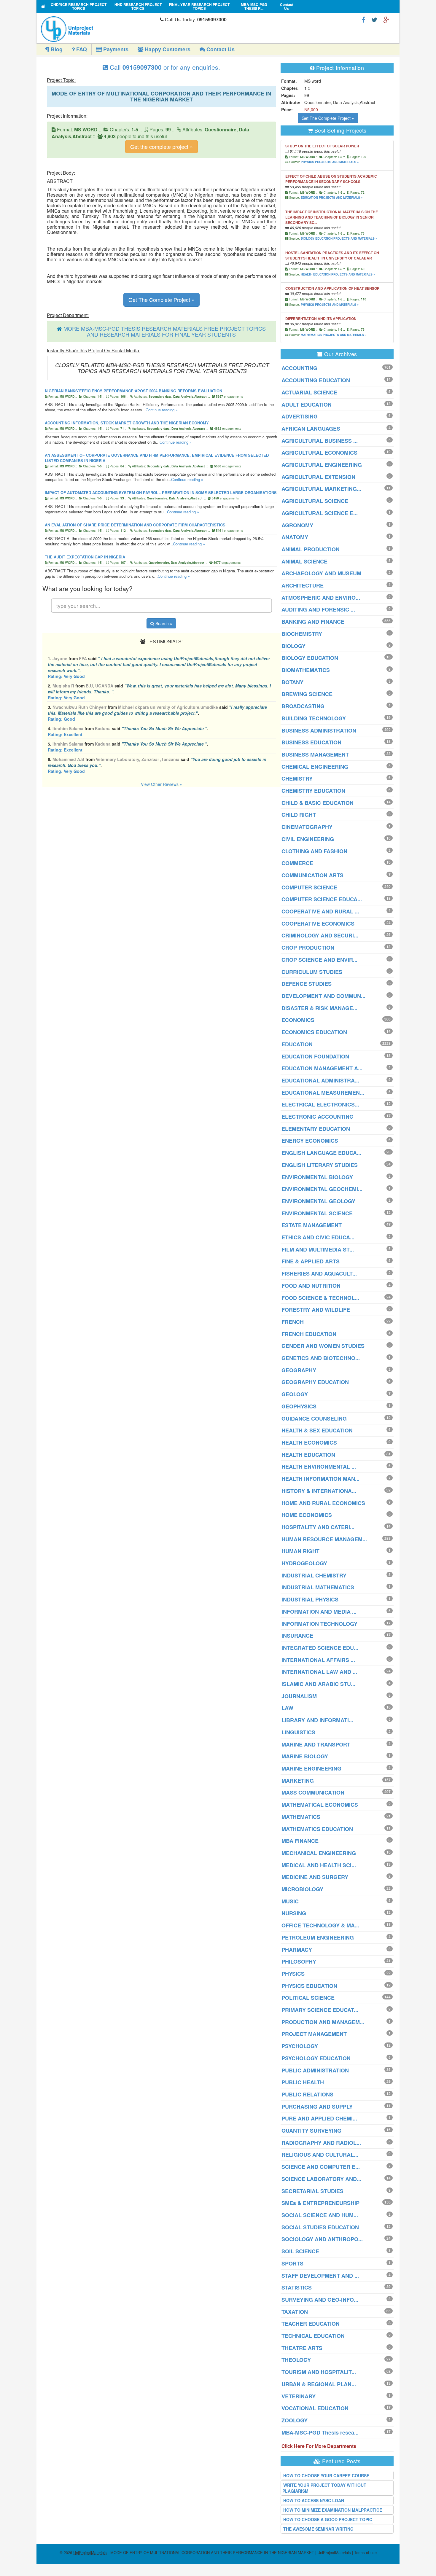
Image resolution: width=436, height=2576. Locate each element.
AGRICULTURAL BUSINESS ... (320, 441)
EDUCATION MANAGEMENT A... (322, 1068)
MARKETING (298, 1781)
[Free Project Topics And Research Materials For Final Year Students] (43, 6)
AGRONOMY (297, 525)
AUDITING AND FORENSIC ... (318, 609)
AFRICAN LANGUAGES (311, 429)
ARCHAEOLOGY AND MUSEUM (321, 573)
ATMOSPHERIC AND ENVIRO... (321, 598)
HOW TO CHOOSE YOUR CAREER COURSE (326, 2475)
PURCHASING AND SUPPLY (317, 2107)
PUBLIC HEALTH (303, 2082)
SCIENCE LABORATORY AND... (321, 2179)
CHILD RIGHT (299, 815)
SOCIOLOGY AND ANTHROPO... (322, 2239)
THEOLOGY (296, 2360)
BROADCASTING (303, 706)
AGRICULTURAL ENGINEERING (322, 465)
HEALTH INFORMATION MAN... (320, 1479)
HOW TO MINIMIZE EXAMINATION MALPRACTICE (333, 2510)
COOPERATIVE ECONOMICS (318, 924)
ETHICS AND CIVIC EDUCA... (318, 1237)
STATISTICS (297, 2287)
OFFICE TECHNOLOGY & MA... (320, 1925)
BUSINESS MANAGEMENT (315, 754)
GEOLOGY (295, 1394)
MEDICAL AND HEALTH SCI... (319, 1865)
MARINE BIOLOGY (305, 1756)
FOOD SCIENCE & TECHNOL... (320, 1298)
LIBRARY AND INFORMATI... (317, 1720)
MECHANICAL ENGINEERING (319, 1853)
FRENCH (293, 1322)
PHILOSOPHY (299, 1962)
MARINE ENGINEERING (311, 1768)
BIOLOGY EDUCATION (310, 658)
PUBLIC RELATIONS (307, 2094)
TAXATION (295, 2312)
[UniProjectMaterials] (99, 29)
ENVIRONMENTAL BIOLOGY (317, 1177)
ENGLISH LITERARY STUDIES (320, 1165)
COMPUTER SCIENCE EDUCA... (322, 899)
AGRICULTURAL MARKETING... (321, 489)
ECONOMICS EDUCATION (314, 1032)
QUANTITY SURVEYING (311, 2131)
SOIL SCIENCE (300, 2251)
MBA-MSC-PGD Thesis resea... (320, 2432)
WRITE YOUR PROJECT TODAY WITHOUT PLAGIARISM (324, 2488)
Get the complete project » (161, 147)
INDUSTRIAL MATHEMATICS (318, 1587)
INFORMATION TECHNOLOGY (319, 1624)
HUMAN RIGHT (300, 1551)
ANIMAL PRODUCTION (311, 549)
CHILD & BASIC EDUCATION (318, 803)
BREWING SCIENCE (307, 694)
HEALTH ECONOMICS (309, 1443)
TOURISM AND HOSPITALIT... (319, 2372)
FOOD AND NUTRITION (311, 1286)
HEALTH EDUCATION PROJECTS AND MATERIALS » (338, 274)
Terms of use (365, 2552)
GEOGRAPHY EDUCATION (315, 1382)
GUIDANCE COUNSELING (314, 1418)
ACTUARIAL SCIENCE (309, 392)
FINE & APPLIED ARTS (311, 1261)
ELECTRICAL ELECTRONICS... (320, 1104)
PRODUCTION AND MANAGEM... (323, 2022)
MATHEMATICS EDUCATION (317, 1829)
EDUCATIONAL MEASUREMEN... (323, 1093)
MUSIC (290, 1901)
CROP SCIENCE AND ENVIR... (319, 960)
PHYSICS (293, 1974)
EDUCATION (297, 1044)
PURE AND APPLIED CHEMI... (319, 2118)
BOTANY (292, 682)
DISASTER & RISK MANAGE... (319, 1008)
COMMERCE (297, 863)
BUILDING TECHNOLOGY (314, 718)
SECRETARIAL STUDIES (312, 2191)
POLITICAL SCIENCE (308, 1998)
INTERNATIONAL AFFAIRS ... (318, 1660)
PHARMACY (297, 1950)
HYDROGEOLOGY (304, 1563)
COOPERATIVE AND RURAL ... (320, 911)
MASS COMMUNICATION (313, 1792)
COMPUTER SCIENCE (309, 887)
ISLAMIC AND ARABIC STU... (318, 1684)
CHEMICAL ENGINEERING (315, 767)
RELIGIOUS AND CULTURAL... (320, 2155)
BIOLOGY (293, 646)
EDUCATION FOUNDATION (315, 1056)
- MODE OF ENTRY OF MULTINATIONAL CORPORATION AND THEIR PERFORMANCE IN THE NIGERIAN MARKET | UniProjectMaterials (212, 2552)
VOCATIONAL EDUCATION (315, 2408)
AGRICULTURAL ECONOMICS (319, 453)
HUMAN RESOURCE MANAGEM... (324, 1539)
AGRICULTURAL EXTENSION (318, 477)
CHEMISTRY (297, 778)
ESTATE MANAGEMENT (312, 1225)
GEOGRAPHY (299, 1370)
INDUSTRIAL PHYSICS (310, 1599)
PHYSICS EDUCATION (309, 1986)
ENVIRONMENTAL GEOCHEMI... (322, 1189)
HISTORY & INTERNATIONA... (319, 1491)
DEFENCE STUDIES (307, 984)
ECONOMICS (298, 1020)
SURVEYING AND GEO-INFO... (320, 2300)
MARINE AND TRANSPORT (316, 1744)
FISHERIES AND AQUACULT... (319, 1273)
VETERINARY (299, 2396)
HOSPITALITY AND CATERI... (318, 1527)
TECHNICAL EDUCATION (313, 2336)
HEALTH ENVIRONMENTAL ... (319, 1467)
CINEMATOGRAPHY (307, 827)
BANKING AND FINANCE (313, 622)
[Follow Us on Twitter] (374, 19)
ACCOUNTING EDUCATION (316, 380)
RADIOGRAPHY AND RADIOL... (321, 2143)
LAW (287, 1708)
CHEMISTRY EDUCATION (313, 791)
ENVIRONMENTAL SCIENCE (317, 1213)
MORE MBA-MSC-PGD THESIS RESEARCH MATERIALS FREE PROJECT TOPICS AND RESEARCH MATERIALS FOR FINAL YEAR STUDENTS (165, 331)
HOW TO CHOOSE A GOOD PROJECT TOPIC (328, 2519)
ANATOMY (295, 537)
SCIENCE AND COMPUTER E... (321, 2167)
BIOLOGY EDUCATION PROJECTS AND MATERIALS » (339, 238)
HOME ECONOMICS (307, 1515)
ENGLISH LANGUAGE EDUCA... (321, 1153)
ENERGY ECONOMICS (310, 1141)
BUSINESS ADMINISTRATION (319, 730)
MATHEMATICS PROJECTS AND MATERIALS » (334, 335)
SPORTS (292, 2263)
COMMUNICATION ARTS (312, 875)
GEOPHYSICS (299, 1406)
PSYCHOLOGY (300, 2046)
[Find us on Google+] (386, 19)
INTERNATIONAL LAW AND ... (319, 1672)
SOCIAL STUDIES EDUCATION (320, 2227)
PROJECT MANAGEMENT (314, 2034)
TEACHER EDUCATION (311, 2324)
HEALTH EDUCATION (308, 1455)
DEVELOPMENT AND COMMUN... (323, 996)
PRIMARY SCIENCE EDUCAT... (320, 2010)
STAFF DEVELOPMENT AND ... (320, 2276)
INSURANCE (297, 1636)
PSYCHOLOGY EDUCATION (316, 2058)
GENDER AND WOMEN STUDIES (323, 1346)
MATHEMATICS (301, 1817)
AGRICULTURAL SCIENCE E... (320, 513)
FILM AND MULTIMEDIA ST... (318, 1249)
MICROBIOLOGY (302, 1889)
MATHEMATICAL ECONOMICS (320, 1805)
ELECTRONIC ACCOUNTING (318, 1117)
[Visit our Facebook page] (363, 19)
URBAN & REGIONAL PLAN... (319, 2384)
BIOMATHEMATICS (306, 670)
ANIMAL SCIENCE (304, 561)
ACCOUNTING (299, 368)
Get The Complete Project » (161, 300)
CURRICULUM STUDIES (312, 972)
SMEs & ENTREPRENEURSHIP (320, 2203)
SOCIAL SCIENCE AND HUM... (320, 2215)
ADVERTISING (300, 416)
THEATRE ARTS (302, 2348)
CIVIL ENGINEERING (308, 839)
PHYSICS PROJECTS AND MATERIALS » (330, 162)
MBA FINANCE (300, 1841)
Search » (163, 623)
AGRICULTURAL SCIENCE (315, 501)
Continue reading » (162, 410)
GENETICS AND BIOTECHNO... (321, 1358)
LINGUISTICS (298, 1732)
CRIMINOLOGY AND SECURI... (320, 935)
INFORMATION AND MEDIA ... (319, 1612)
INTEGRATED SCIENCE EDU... (320, 1648)
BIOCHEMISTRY (302, 634)
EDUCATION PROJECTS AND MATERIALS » (332, 198)
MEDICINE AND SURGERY (315, 1877)
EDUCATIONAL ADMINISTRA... (320, 1080)
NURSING (294, 1913)
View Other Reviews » (161, 784)
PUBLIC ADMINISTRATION (315, 2070)
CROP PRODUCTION (308, 948)
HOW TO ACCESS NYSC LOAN (314, 2500)
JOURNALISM (299, 1696)
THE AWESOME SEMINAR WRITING (318, 2529)
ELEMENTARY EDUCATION (316, 1129)
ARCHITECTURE (303, 585)
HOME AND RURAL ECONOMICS (323, 1503)
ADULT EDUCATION (307, 405)
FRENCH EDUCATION (309, 1334)
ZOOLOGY (295, 2420)
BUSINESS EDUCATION (311, 742)
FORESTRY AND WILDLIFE (316, 1310)
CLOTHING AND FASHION (314, 851)
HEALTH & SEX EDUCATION (317, 1430)
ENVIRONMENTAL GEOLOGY (318, 1201)
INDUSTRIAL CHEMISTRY (314, 1575)
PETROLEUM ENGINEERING (318, 1937)
